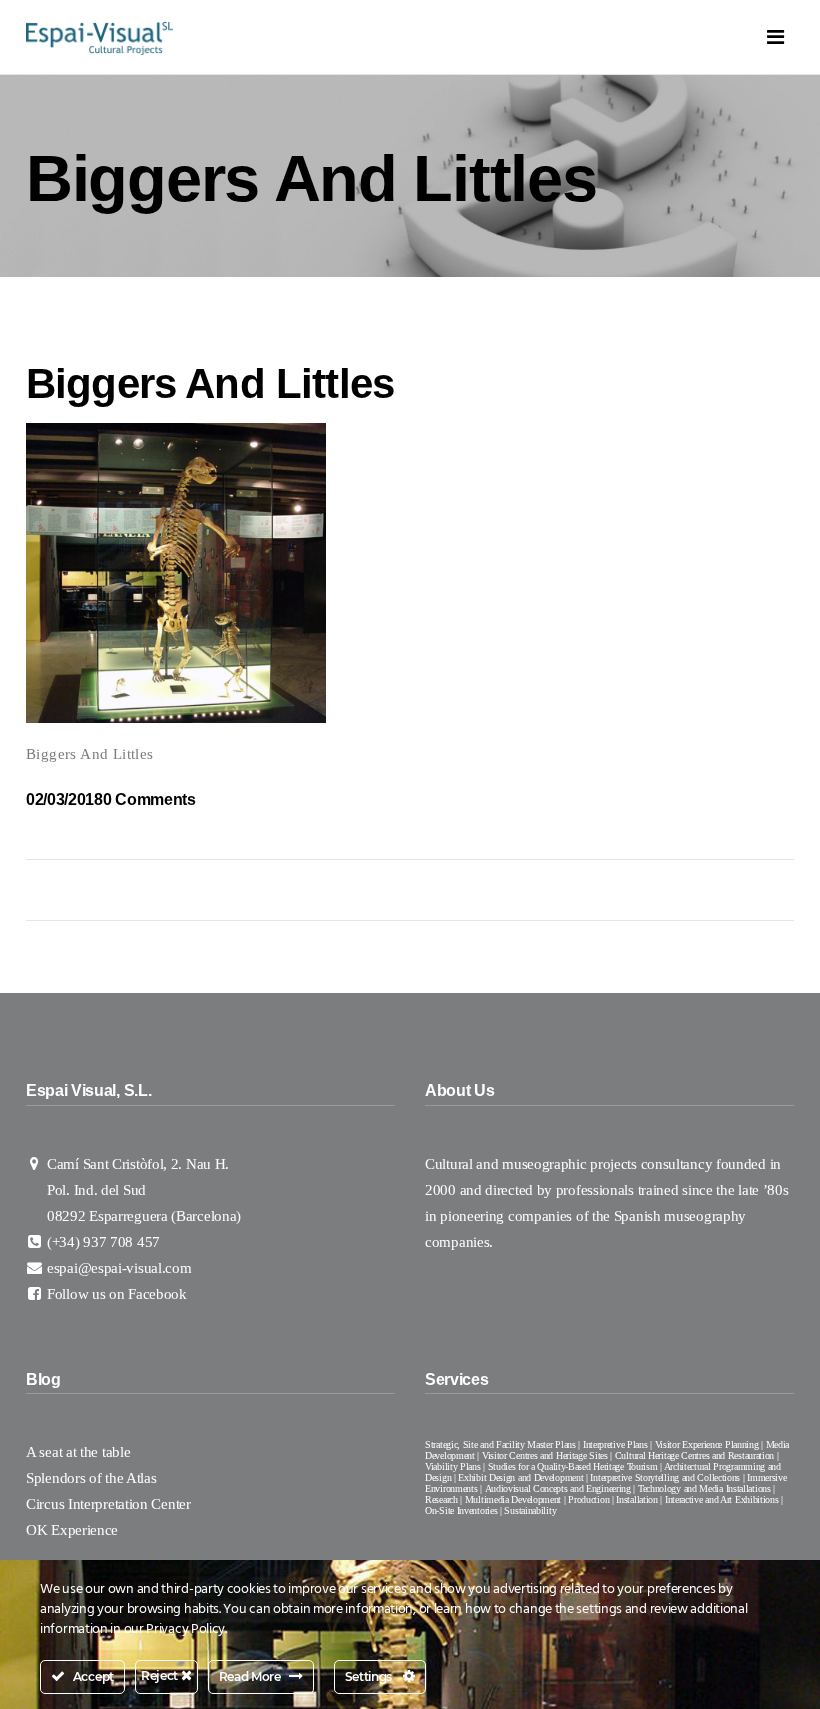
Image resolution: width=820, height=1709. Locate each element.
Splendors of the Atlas (91, 1478)
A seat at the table (78, 1452)
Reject (161, 1675)
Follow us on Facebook (117, 1294)
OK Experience (72, 1530)
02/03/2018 (64, 799)
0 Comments (149, 799)
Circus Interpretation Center (110, 1504)
